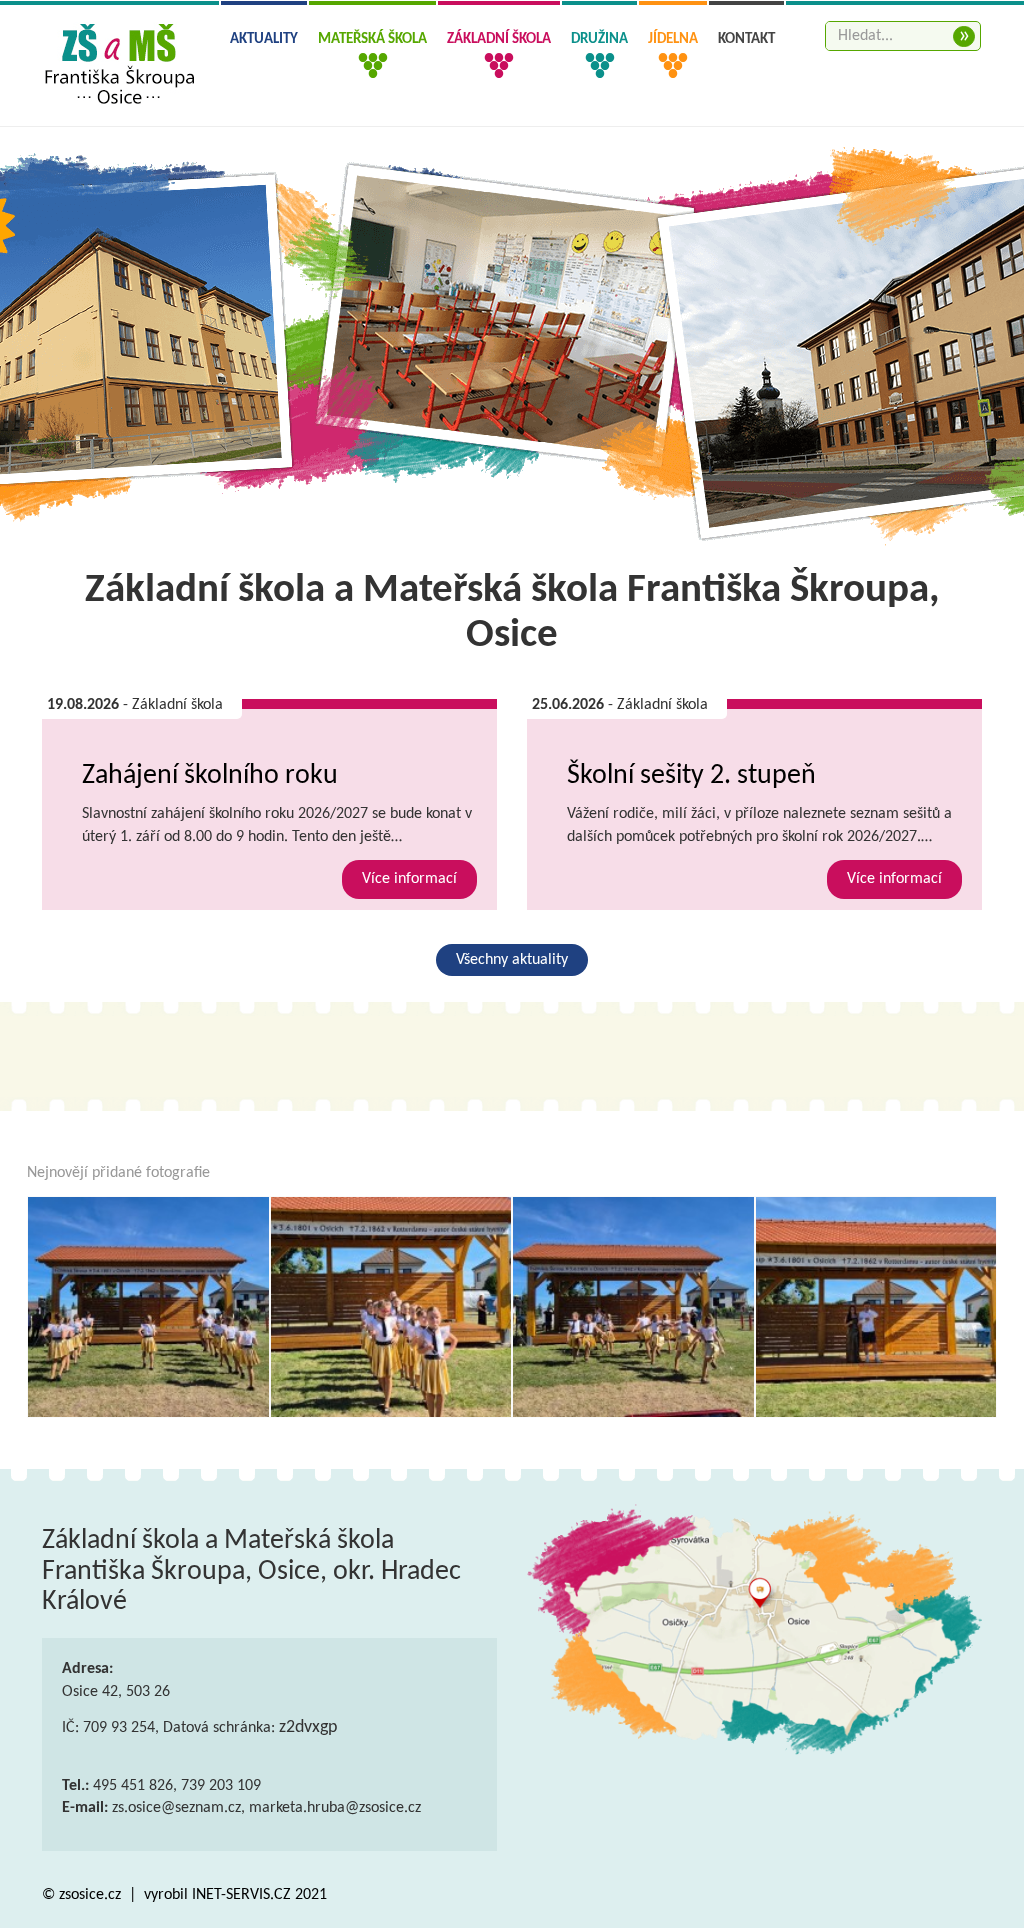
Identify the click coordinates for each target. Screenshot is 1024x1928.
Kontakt (746, 39)
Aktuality (264, 39)
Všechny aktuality (512, 960)
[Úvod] (148, 1307)
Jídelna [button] (673, 39)
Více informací (409, 879)
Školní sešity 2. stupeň (691, 776)
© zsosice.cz (83, 1895)
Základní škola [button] (499, 39)
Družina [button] (599, 39)
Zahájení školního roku (210, 776)
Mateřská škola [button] (372, 39)
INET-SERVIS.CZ (241, 1895)
